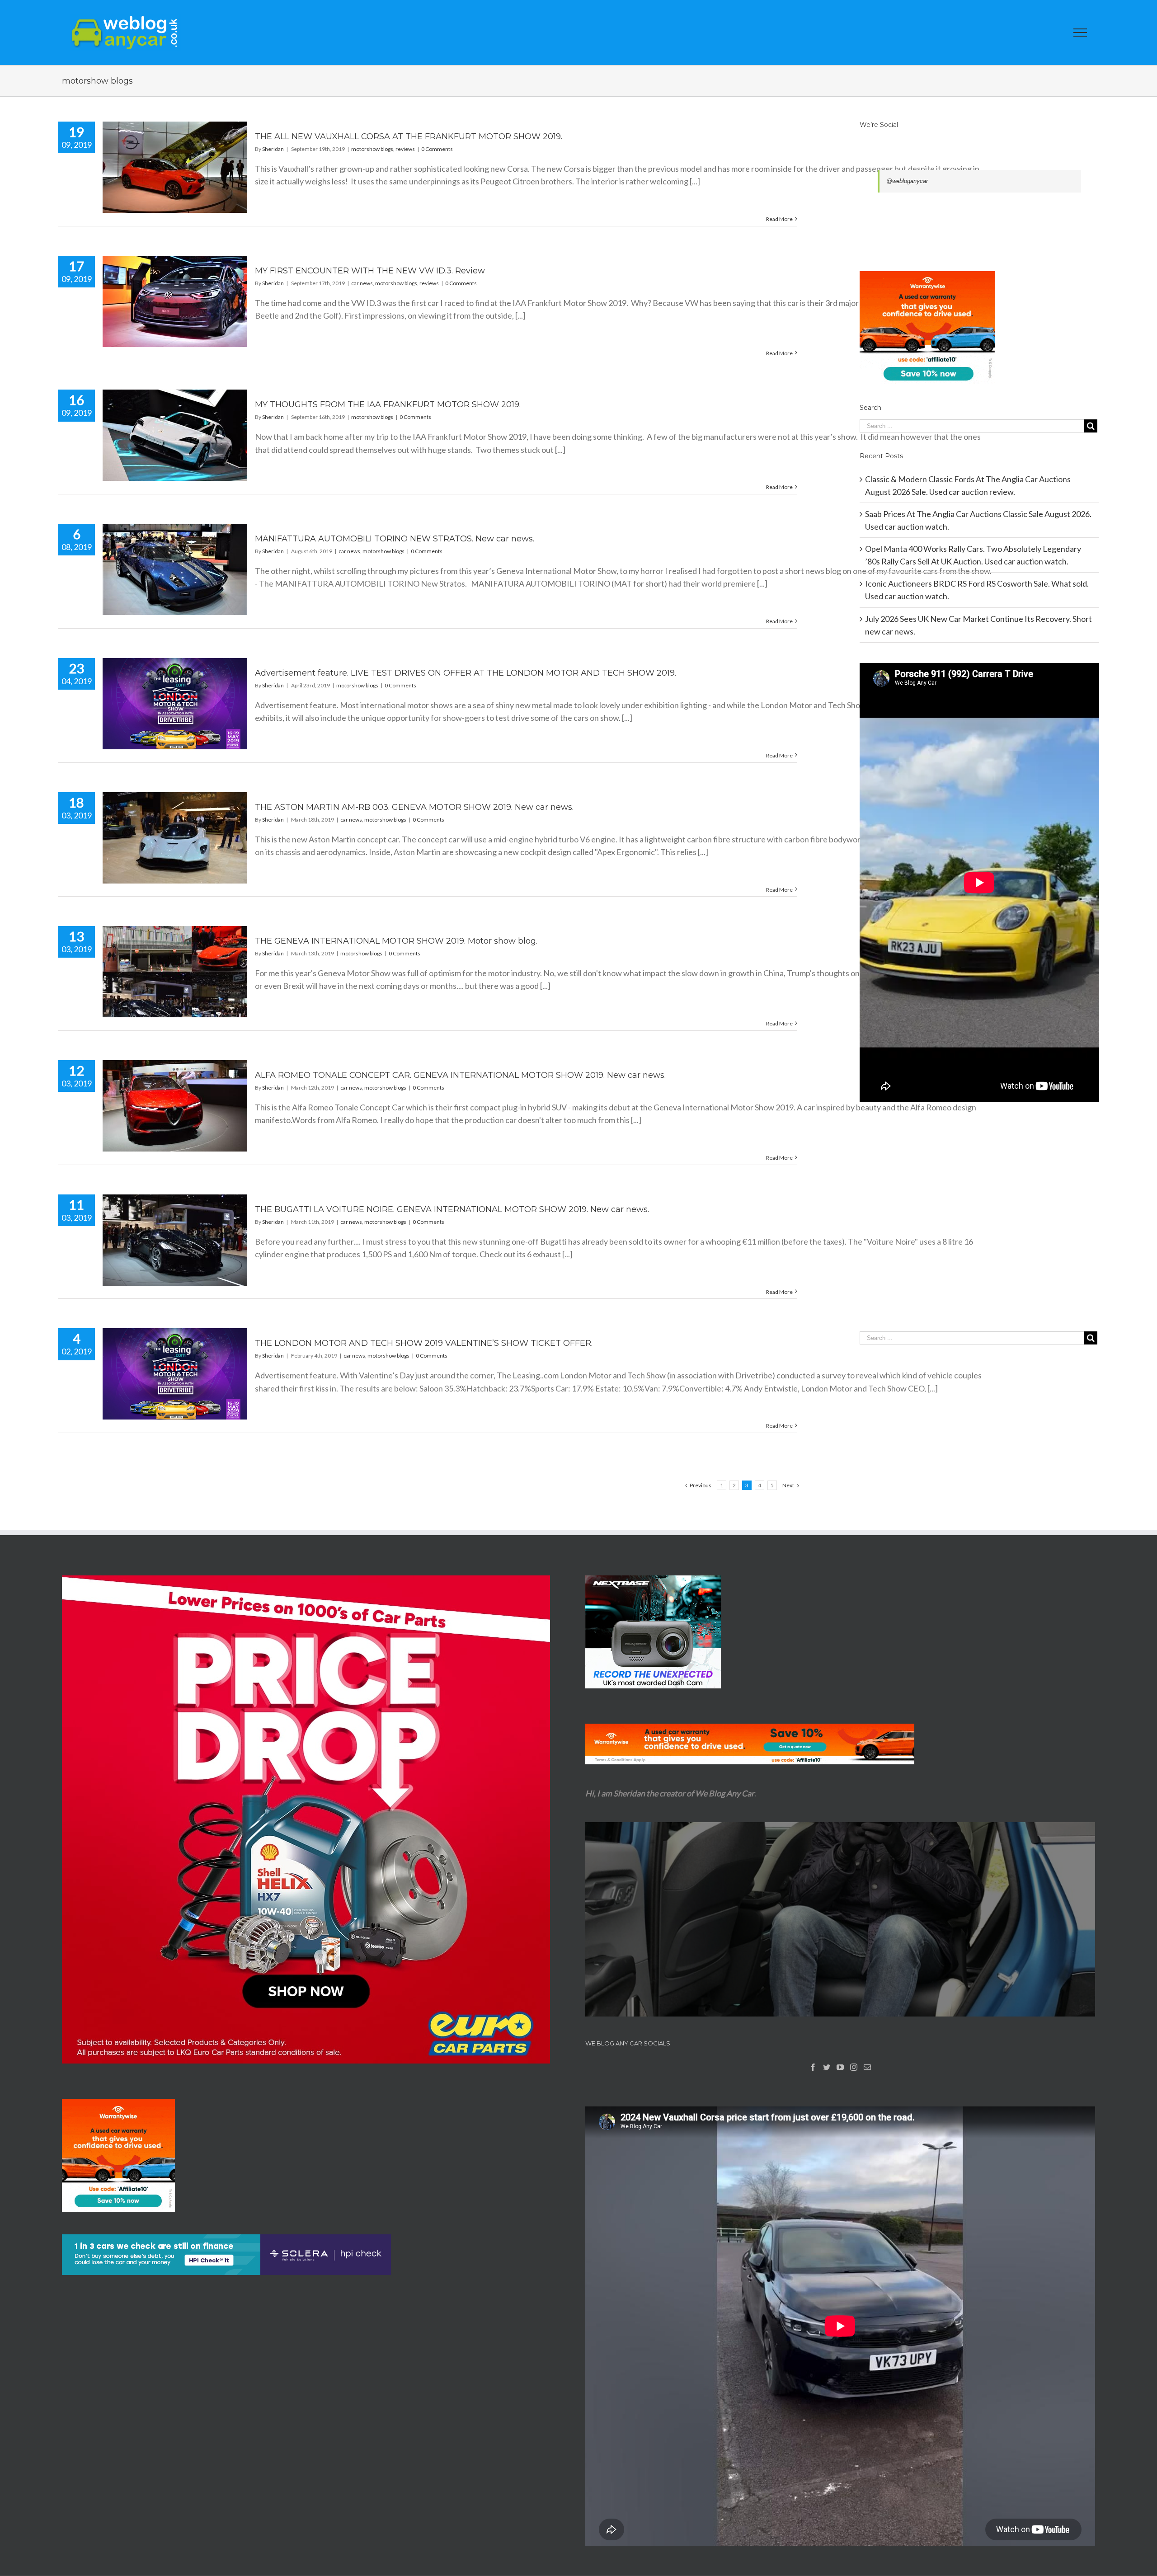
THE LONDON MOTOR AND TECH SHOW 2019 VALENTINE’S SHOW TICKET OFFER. (424, 1343)
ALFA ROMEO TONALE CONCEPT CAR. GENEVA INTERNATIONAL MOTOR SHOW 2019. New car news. (460, 1075)
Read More (779, 219)
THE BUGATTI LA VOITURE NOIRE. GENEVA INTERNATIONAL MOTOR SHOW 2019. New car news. (452, 1209)
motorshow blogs (372, 149)
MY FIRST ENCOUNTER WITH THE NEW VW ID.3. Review (370, 271)
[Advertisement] (979, 1235)
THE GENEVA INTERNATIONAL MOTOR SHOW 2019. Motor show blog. (396, 941)
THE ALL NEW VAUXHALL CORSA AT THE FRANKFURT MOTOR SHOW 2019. (409, 136)
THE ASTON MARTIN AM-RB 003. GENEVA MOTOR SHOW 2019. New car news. (414, 807)
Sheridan (273, 149)
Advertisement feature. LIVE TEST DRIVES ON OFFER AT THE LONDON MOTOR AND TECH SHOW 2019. (466, 673)
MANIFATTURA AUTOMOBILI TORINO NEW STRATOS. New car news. (395, 539)
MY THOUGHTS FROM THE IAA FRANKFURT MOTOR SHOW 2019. (388, 404)
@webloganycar (907, 181)
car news (362, 283)
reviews (405, 149)
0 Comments (437, 149)
